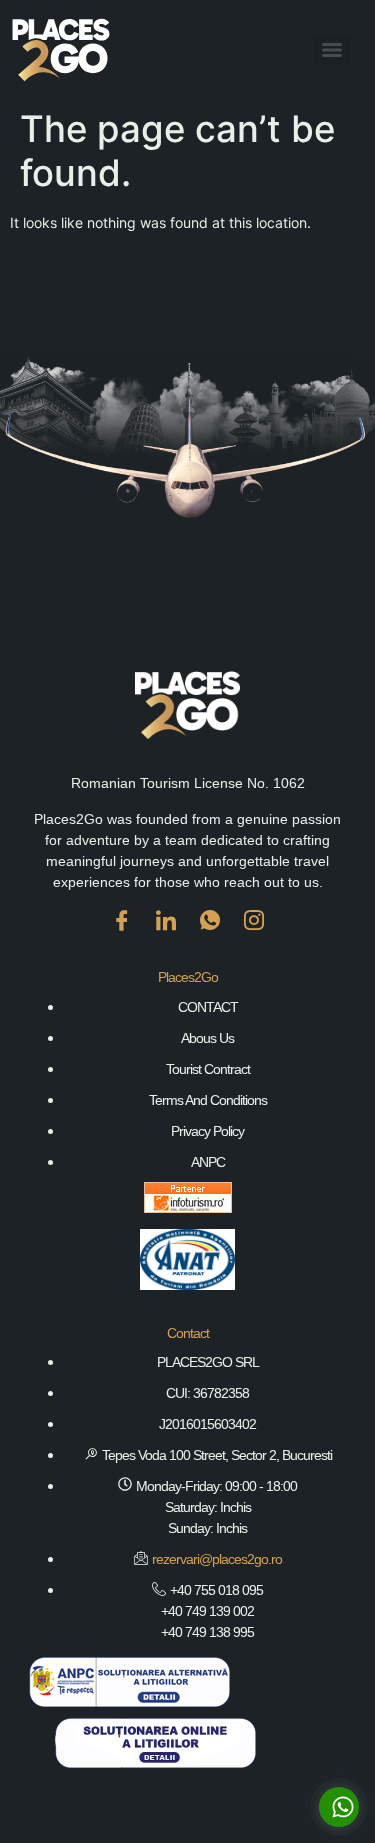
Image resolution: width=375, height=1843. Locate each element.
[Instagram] (254, 935)
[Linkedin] (166, 935)
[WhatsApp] (210, 935)
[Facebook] (122, 935)
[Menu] (332, 50)
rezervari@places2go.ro (217, 1559)
